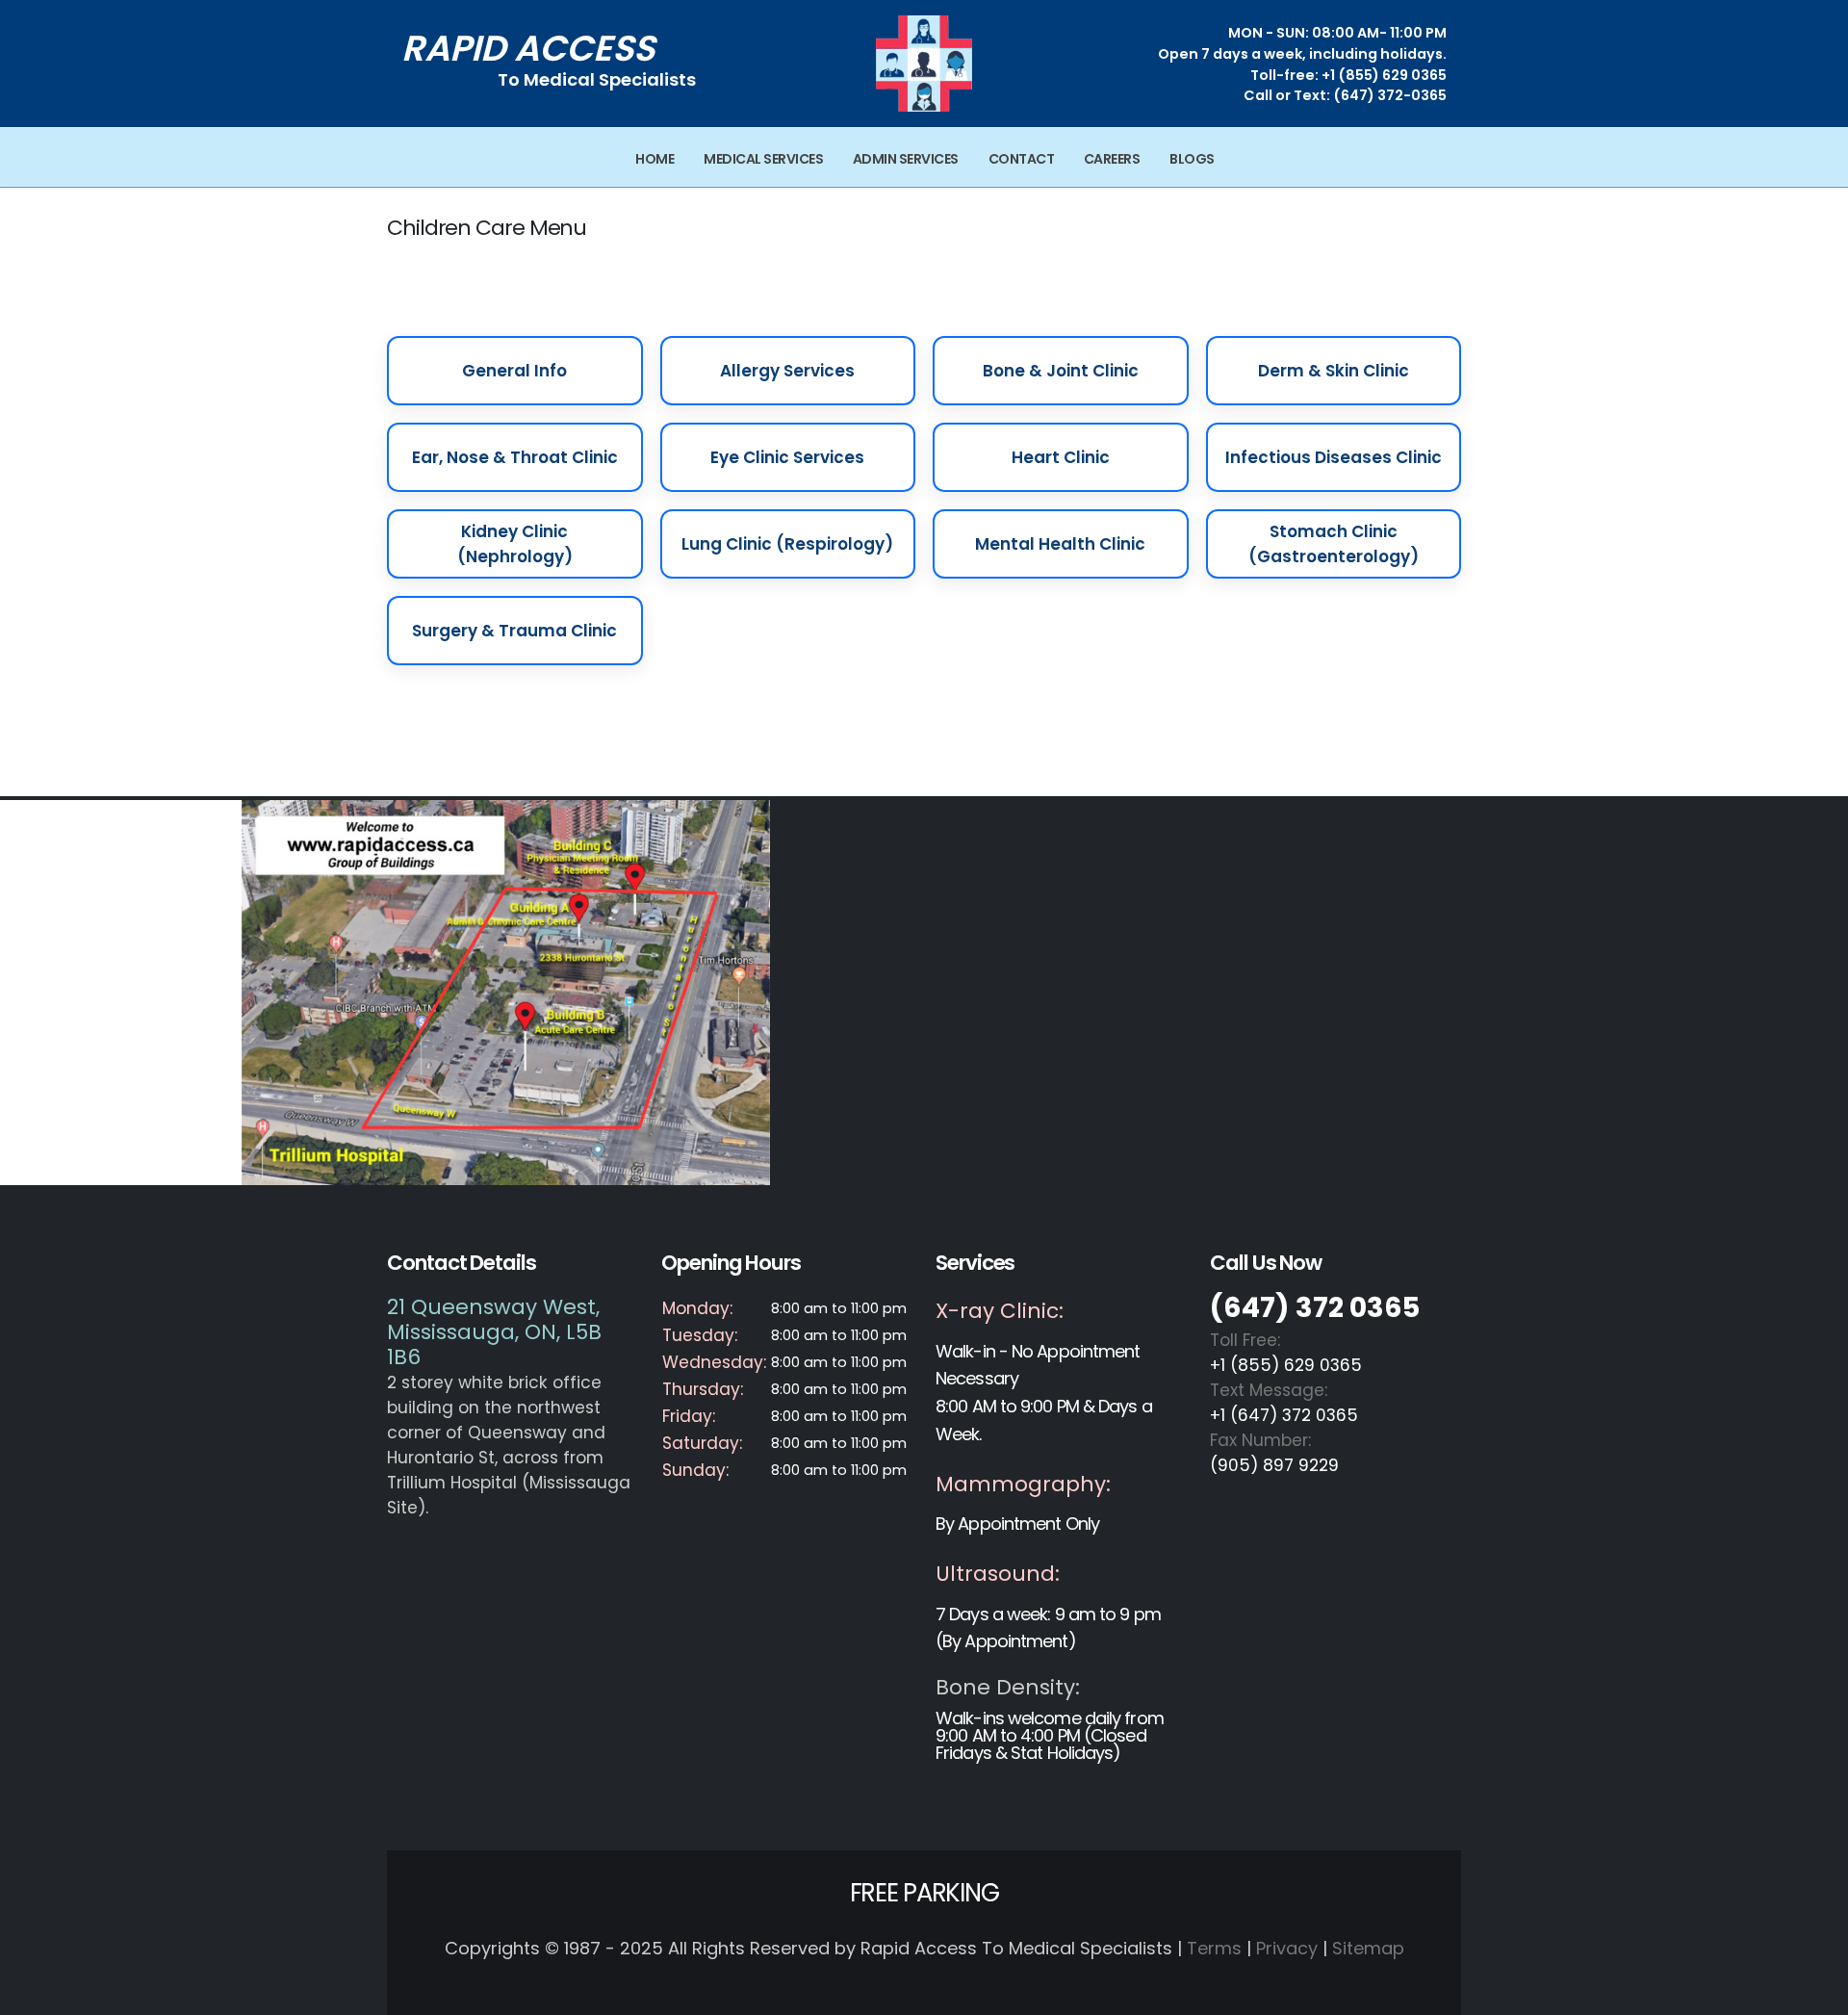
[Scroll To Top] (1814, 1993)
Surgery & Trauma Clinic (514, 631)
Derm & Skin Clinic (1334, 371)
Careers (1112, 159)
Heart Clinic (1061, 457)
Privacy (1287, 1948)
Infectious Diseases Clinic (1334, 457)
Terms (1214, 1948)
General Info (514, 371)
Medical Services (763, 159)
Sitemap (1368, 1948)
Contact (1022, 159)
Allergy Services (787, 371)
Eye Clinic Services (787, 457)
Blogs (1192, 159)
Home (654, 159)
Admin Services (906, 159)
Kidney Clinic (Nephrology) (515, 544)
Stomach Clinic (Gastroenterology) (1334, 544)
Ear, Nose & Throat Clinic (515, 457)
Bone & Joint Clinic (1061, 371)
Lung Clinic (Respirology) (787, 544)
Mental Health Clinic (1060, 544)
